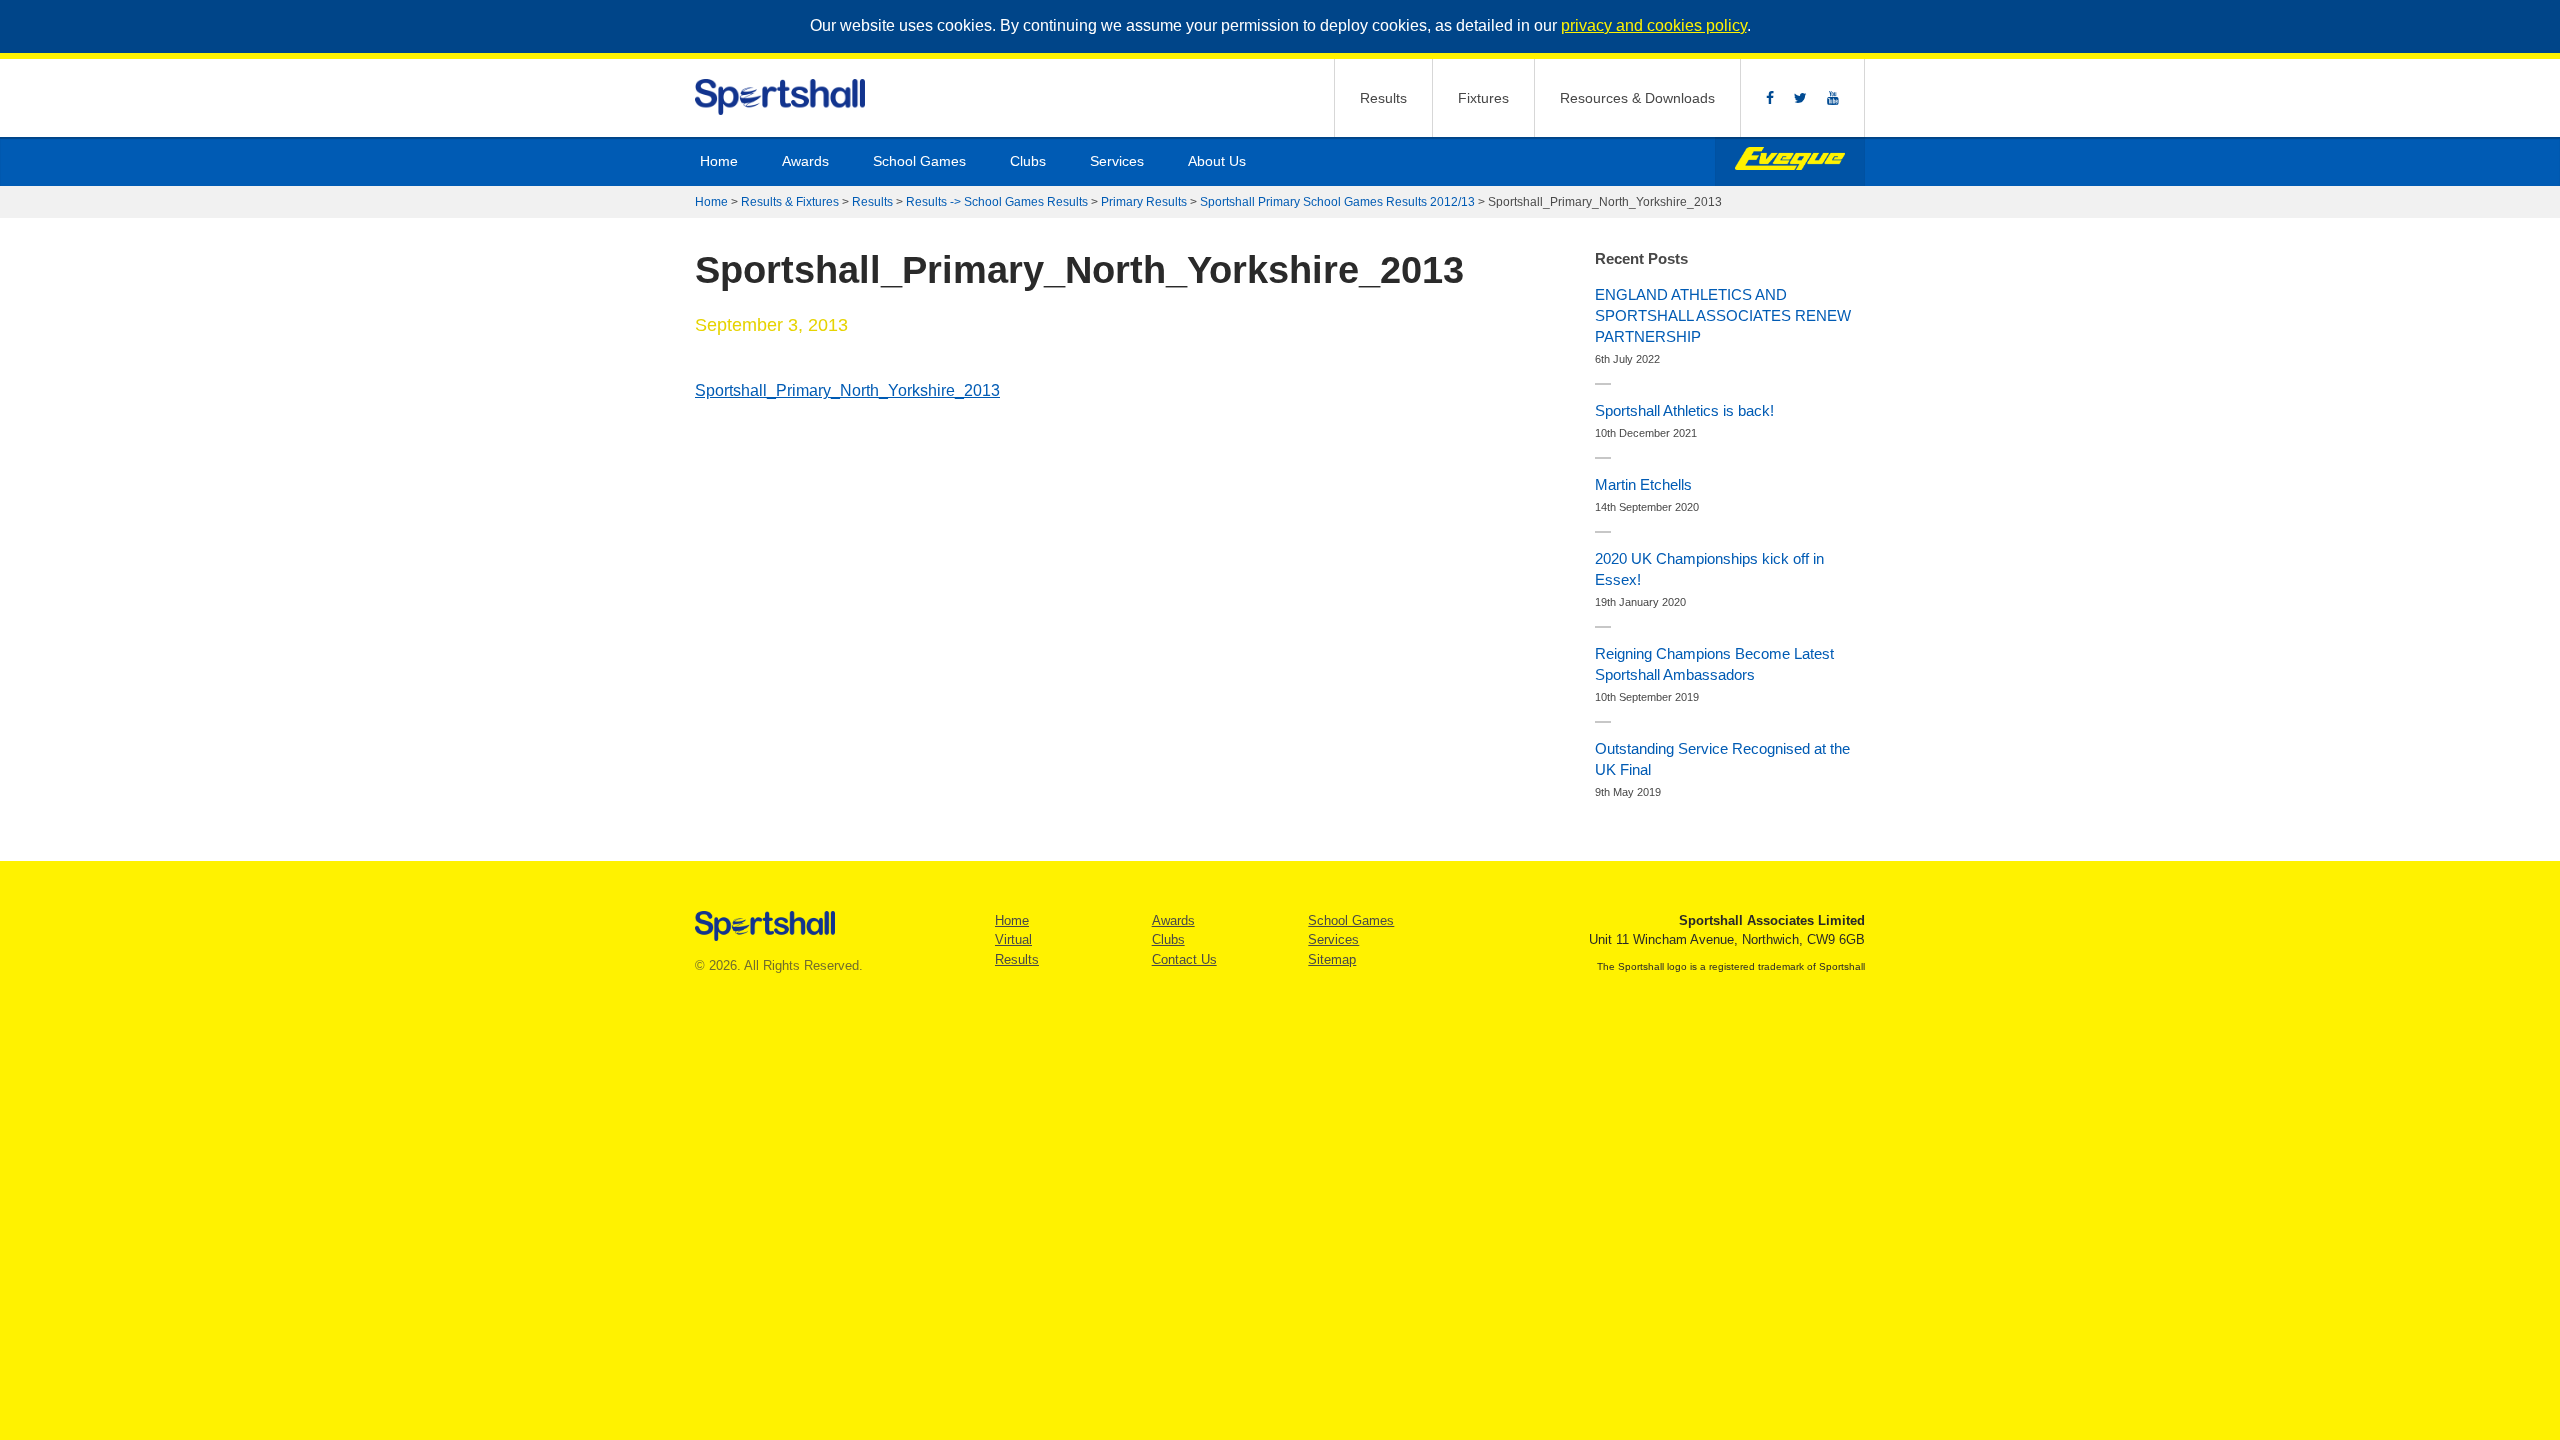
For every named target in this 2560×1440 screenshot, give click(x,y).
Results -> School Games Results (997, 202)
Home (719, 161)
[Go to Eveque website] (1790, 161)
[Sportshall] (781, 97)
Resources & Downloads (1637, 98)
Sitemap (1332, 959)
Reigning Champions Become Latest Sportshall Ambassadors (1714, 664)
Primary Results (1144, 202)
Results (1383, 98)
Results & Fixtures (790, 202)
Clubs (1028, 161)
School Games (919, 161)
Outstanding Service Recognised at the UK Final (1722, 759)
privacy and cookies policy (1654, 25)
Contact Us (1184, 959)
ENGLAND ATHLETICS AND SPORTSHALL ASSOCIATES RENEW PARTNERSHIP (1723, 315)
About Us (1217, 161)
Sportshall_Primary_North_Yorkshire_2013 (847, 390)
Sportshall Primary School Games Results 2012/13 (1337, 202)
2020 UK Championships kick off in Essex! (1709, 569)
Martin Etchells (1643, 484)
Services (1117, 161)
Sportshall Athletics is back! (1684, 410)
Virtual (1013, 939)
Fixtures (1483, 98)
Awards (805, 161)
